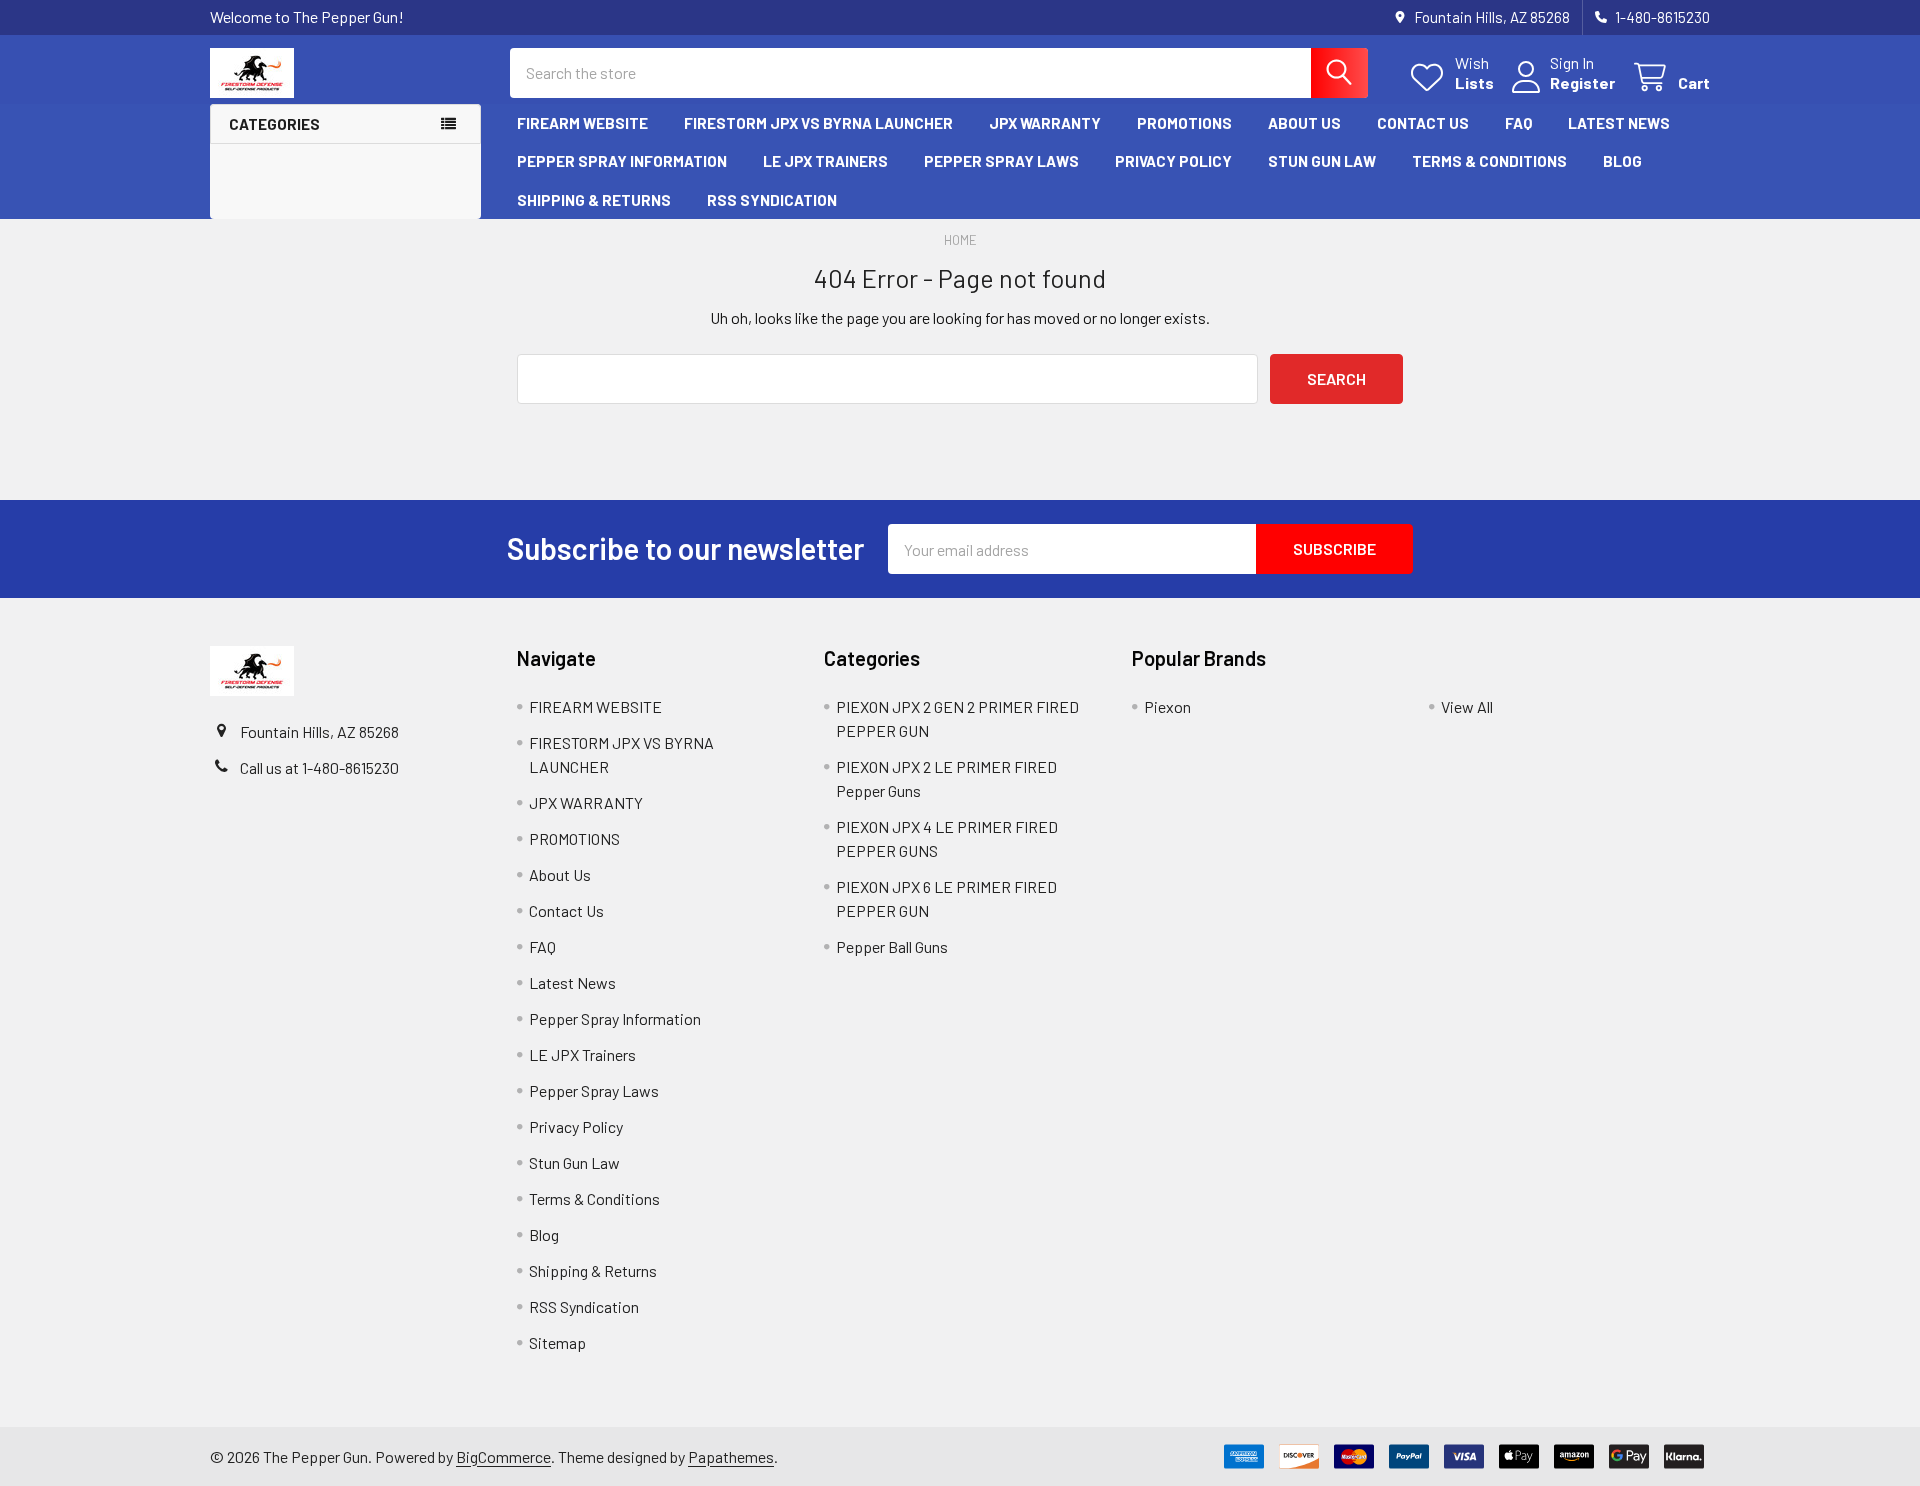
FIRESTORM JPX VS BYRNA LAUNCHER (818, 123)
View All (1467, 706)
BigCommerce (503, 1456)
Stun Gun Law (1322, 161)
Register (1582, 82)
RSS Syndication (772, 200)
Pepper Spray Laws (1001, 161)
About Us (1304, 123)
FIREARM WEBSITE (582, 123)
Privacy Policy (1173, 161)
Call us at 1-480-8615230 (319, 767)
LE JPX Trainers (825, 161)
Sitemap (557, 1342)
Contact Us (1423, 123)
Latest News (1619, 123)
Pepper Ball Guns (892, 946)
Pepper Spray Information (622, 161)
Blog (1622, 161)
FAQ (1518, 123)
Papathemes (731, 1456)
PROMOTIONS (1184, 123)
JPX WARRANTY (1045, 123)
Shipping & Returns (594, 200)
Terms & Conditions (1489, 161)
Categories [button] (274, 124)
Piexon (1167, 706)
